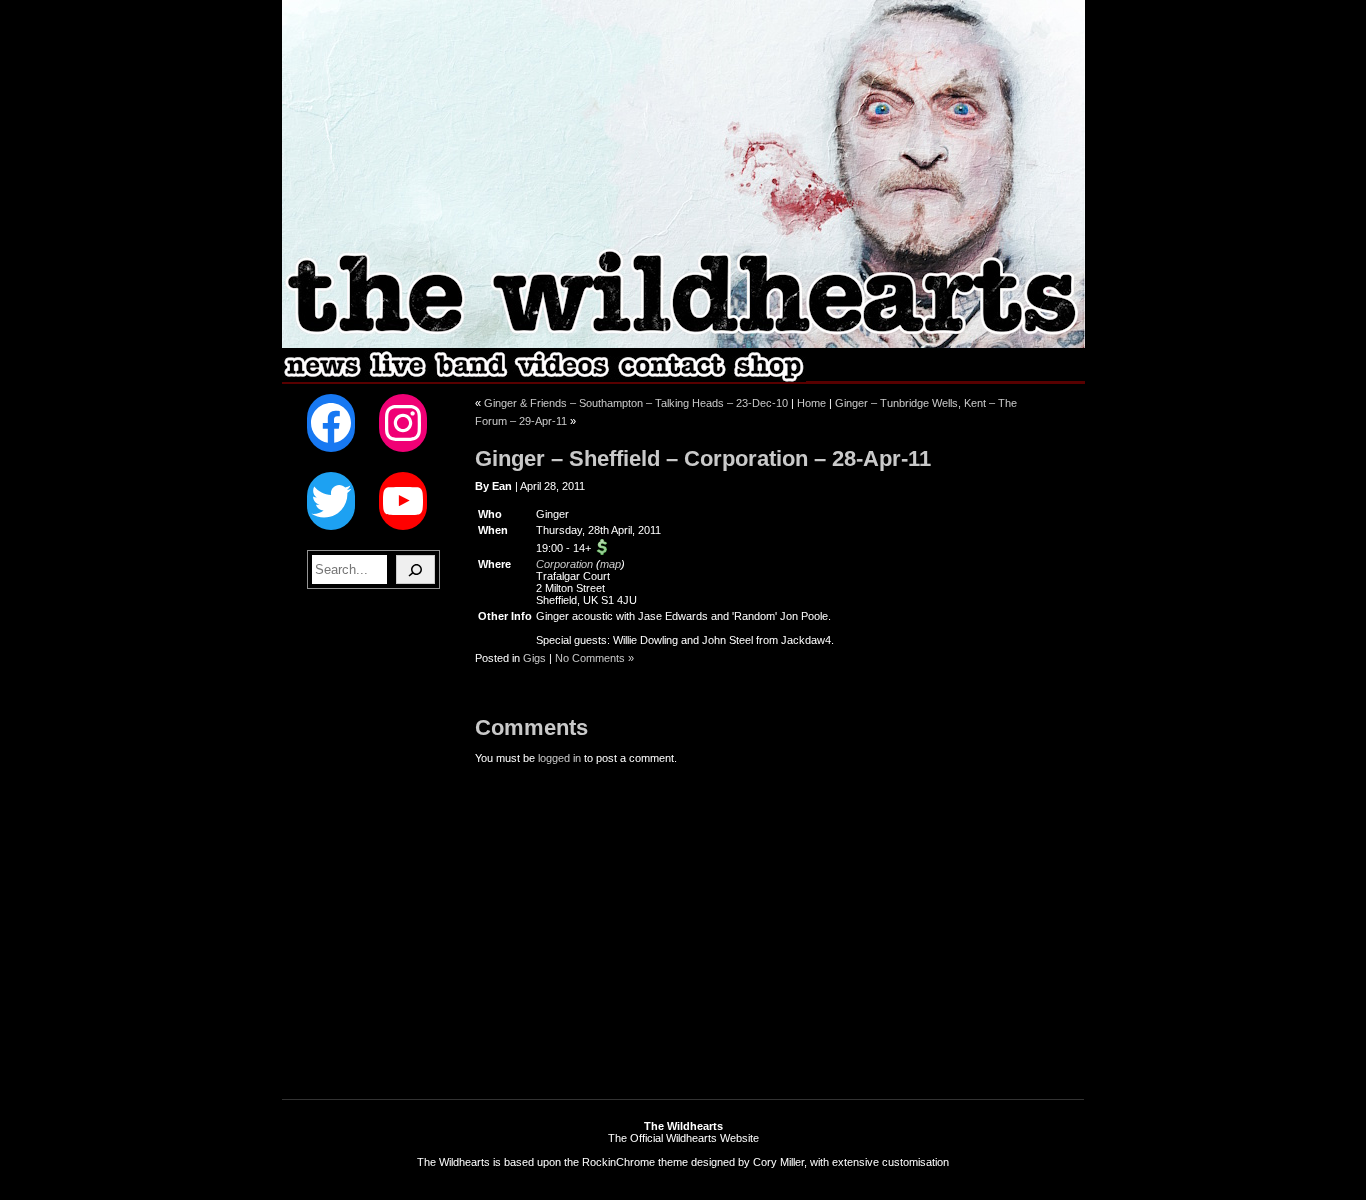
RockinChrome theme (635, 1162)
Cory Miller (778, 1162)
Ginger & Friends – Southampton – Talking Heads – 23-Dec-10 (636, 403)
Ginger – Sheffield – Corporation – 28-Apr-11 (703, 458)
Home (811, 403)
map (610, 564)
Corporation (564, 564)
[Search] (415, 569)
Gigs (534, 658)
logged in (559, 758)
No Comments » (594, 658)
